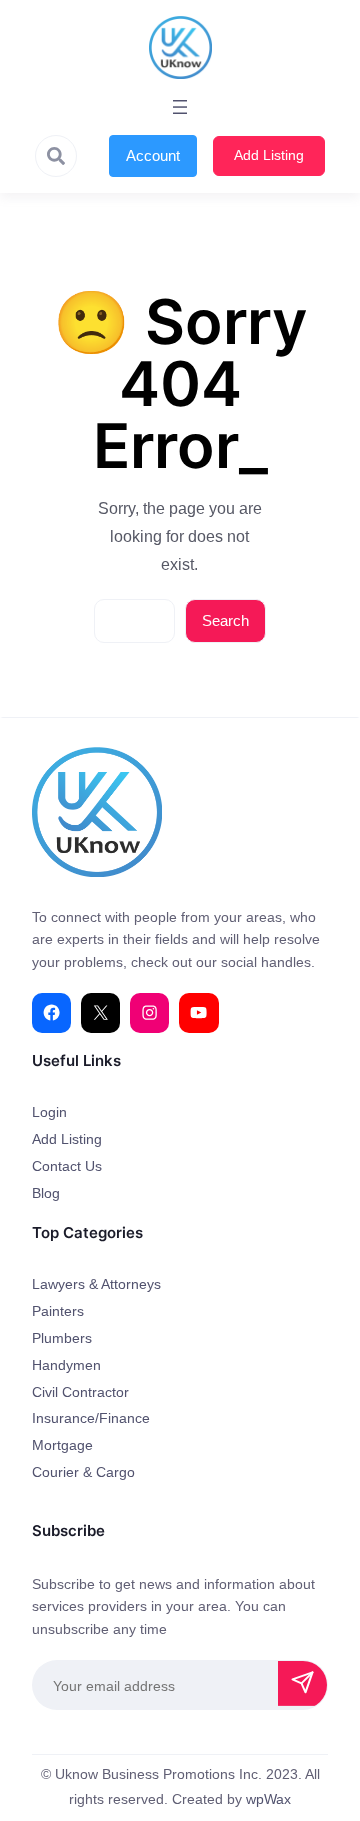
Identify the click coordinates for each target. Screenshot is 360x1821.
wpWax (268, 1799)
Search (225, 620)
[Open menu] (180, 107)
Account (153, 155)
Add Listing (269, 155)
